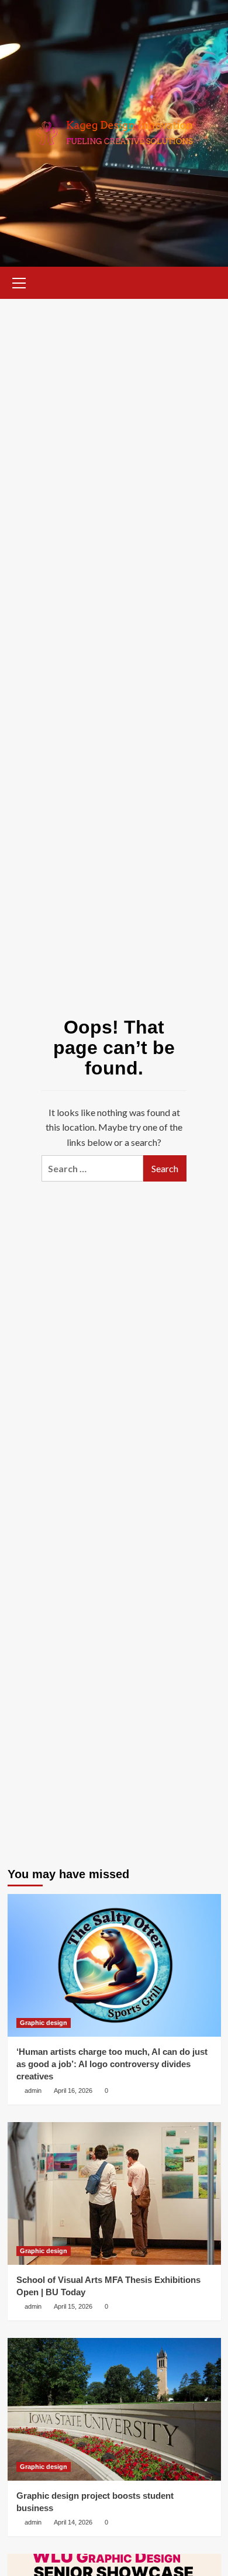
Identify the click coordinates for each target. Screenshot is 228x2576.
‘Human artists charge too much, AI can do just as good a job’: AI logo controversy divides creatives (112, 2064)
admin (33, 2091)
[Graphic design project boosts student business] (114, 2409)
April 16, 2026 (73, 2091)
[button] (19, 281)
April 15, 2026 (73, 2306)
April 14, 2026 (73, 2522)
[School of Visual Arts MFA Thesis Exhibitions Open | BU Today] (114, 2193)
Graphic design (44, 2023)
